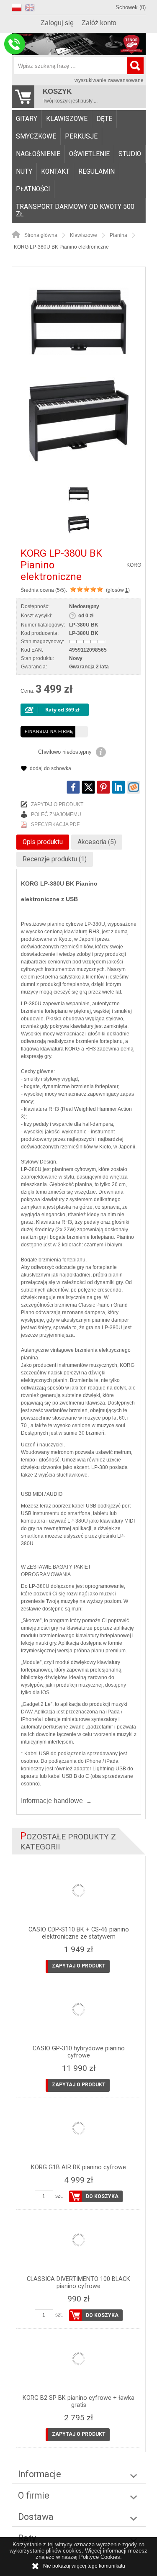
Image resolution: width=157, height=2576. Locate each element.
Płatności (33, 189)
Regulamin (97, 172)
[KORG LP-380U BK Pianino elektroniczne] (79, 321)
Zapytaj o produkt (57, 804)
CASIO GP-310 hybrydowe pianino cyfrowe (79, 2052)
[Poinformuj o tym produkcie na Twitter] (88, 787)
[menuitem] (27, 119)
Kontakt (55, 172)
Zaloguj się (57, 23)
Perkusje (81, 136)
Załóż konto (99, 23)
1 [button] (127, 590)
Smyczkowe (36, 136)
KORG (134, 565)
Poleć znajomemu (56, 814)
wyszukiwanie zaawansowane (109, 80)
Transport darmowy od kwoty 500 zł (75, 211)
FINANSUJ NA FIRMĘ (49, 731)
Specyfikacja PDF (55, 824)
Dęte (104, 119)
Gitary (27, 119)
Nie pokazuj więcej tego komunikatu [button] (84, 2566)
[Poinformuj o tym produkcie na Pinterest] (103, 787)
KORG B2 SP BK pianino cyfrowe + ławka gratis (78, 2401)
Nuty (24, 172)
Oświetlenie (89, 154)
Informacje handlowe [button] (52, 1801)
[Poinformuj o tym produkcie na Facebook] (73, 787)
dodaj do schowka (50, 768)
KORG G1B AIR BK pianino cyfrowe (78, 2167)
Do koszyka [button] (102, 2196)
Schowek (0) (131, 7)
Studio (130, 154)
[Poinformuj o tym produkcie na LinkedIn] (118, 787)
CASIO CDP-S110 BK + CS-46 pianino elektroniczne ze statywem (79, 1933)
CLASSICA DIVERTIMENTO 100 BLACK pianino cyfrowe (78, 2283)
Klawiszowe (67, 119)
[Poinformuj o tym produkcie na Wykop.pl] (134, 787)
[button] (18, 6)
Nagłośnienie (38, 154)
